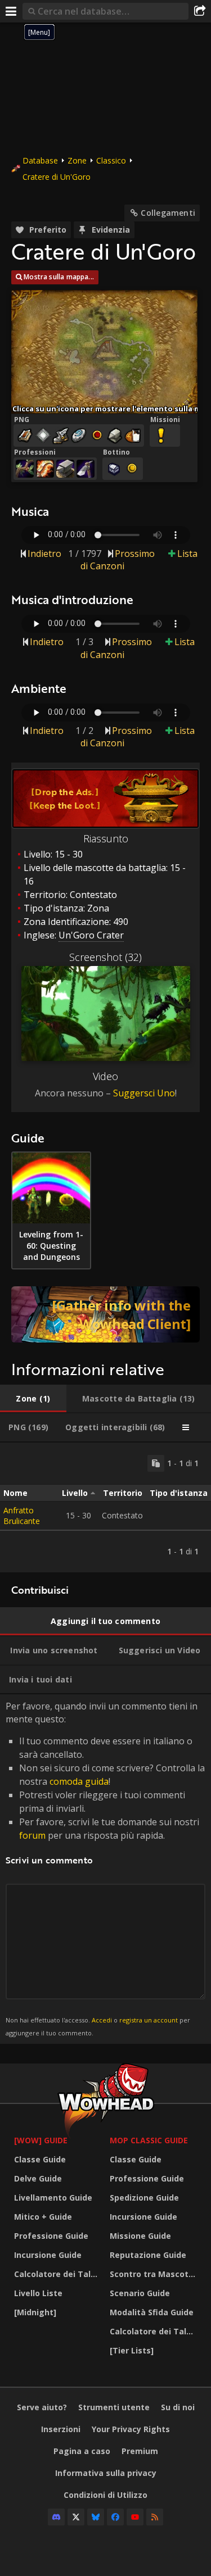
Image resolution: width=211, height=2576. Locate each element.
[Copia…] (156, 1463)
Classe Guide (40, 2159)
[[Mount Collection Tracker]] (105, 1314)
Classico (111, 160)
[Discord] (56, 2517)
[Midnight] (35, 2312)
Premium (140, 2451)
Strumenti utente (114, 2407)
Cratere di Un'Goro (57, 177)
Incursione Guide (48, 2255)
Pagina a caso (82, 2451)
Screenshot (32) (105, 957)
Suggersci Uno (144, 1093)
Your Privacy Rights (131, 2429)
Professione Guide (51, 2236)
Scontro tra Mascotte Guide (155, 2274)
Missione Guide (140, 2236)
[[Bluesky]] (96, 2517)
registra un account (149, 2020)
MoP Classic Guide (149, 2140)
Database (40, 160)
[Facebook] (115, 2517)
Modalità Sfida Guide (152, 2312)
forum (32, 1835)
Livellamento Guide (53, 2198)
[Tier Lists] (132, 2350)
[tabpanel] (105, 1507)
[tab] (33, 1399)
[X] (76, 2517)
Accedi (102, 2020)
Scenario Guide (140, 2293)
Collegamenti (168, 213)
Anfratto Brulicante (22, 1516)
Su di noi (178, 2407)
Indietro (44, 554)
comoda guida (79, 1781)
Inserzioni (61, 2429)
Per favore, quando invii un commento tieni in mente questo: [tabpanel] (105, 1868)
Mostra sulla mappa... (59, 277)
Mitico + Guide (43, 2217)
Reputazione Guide (148, 2255)
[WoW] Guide (41, 2140)
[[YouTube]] (135, 2517)
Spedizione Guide (144, 2198)
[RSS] (155, 2517)
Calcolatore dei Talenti (59, 2274)
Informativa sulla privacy (106, 2473)
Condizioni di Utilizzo (105, 2495)
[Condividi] (200, 11)
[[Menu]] (11, 11)
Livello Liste (38, 2293)
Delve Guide (38, 2178)
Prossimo (135, 554)
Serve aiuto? (42, 2407)
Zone (77, 160)
